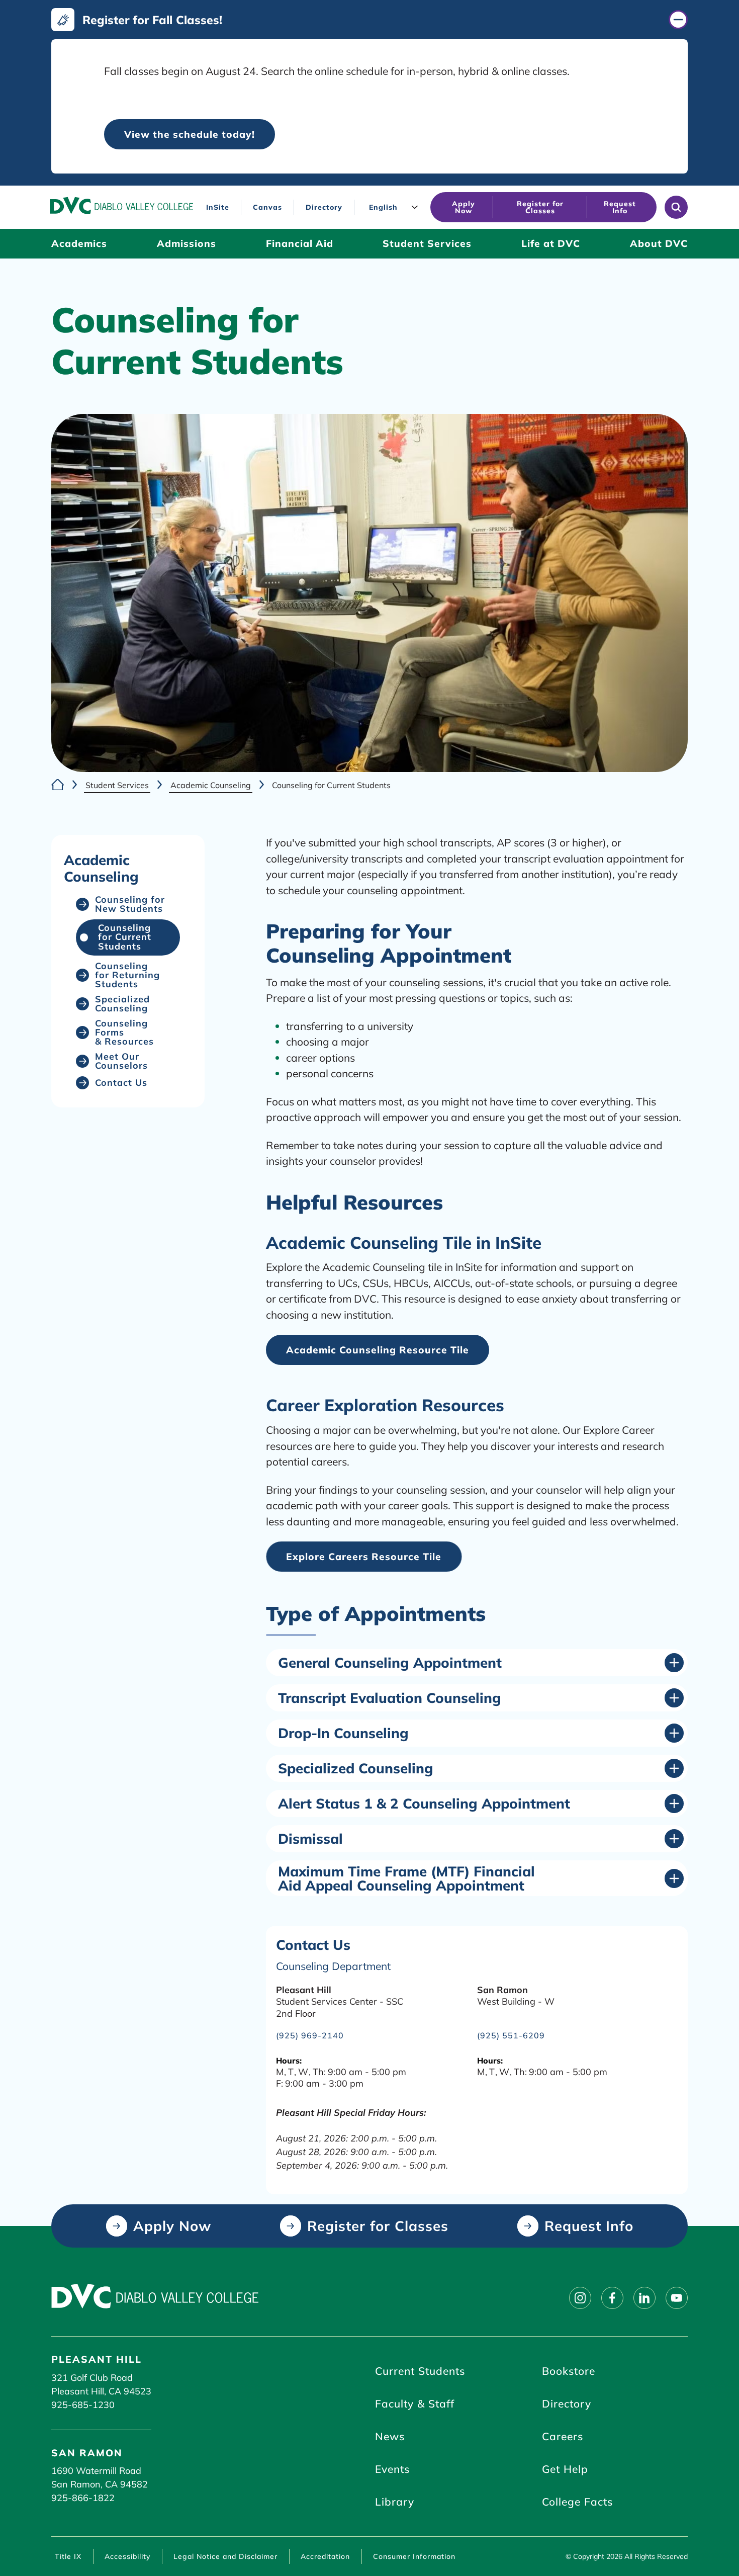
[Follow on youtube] (677, 2298)
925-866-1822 (83, 2498)
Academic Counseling (211, 785)
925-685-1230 (83, 2405)
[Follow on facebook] (612, 2298)
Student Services (117, 785)
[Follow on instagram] (580, 2298)
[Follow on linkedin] (644, 2298)
